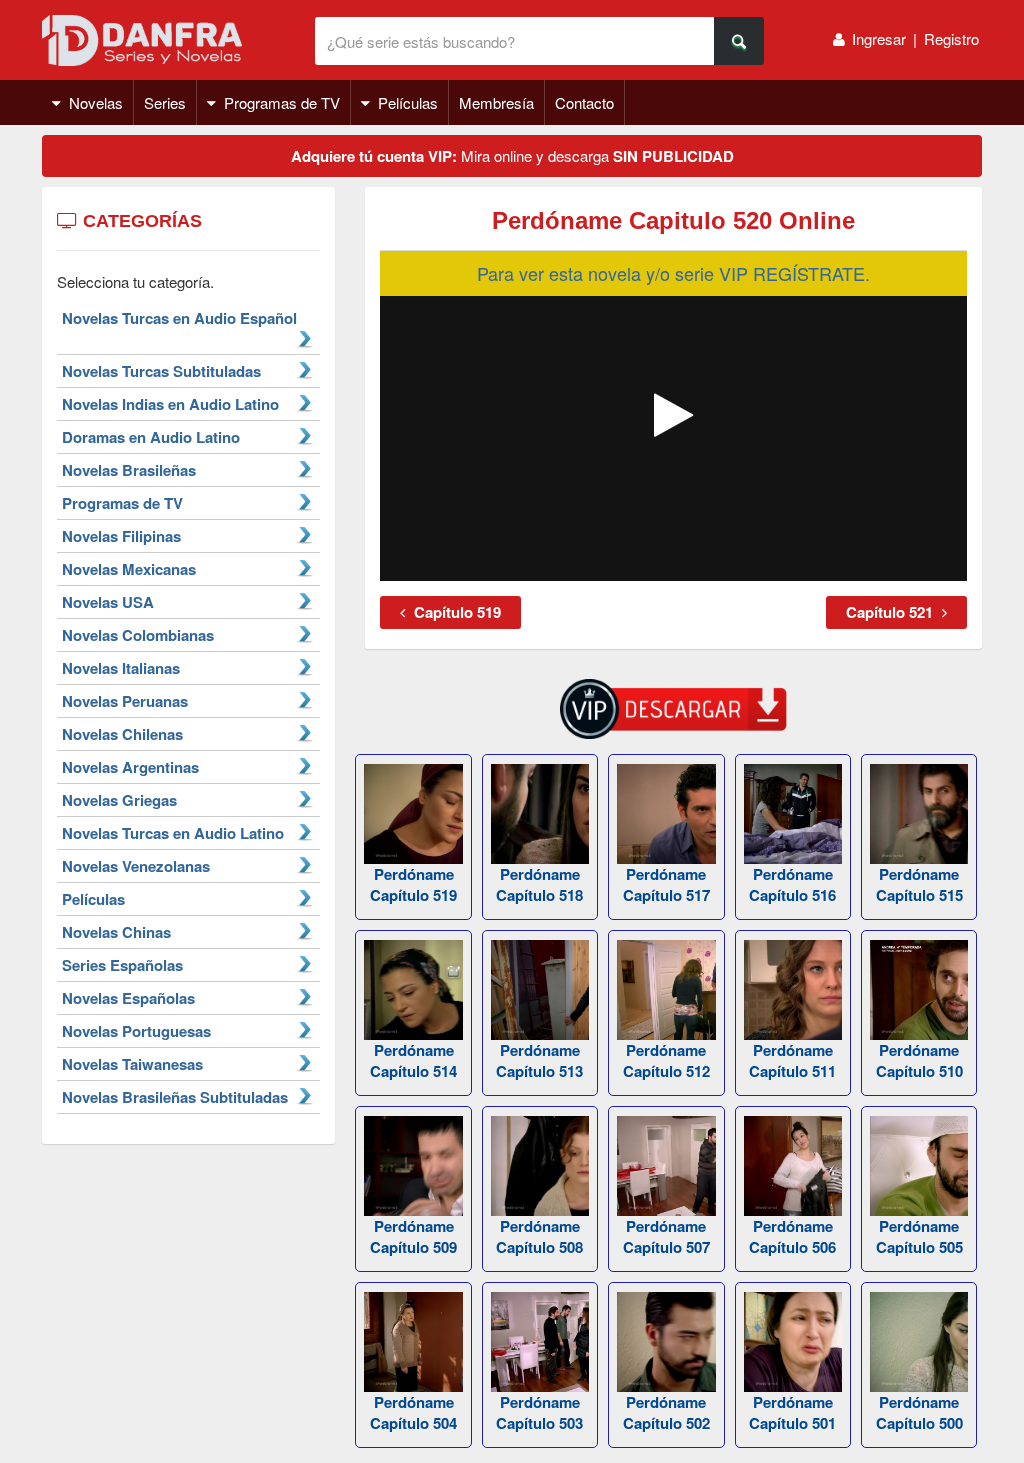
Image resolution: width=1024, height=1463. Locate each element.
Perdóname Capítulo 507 (666, 1236)
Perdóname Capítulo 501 (792, 1412)
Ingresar (879, 38)
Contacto (584, 102)
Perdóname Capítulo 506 (792, 1236)
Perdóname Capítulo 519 (413, 884)
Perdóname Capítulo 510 (919, 1060)
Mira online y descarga (512, 156)
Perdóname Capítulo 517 (666, 884)
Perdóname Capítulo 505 (919, 1236)
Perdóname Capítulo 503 (539, 1412)
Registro (951, 38)
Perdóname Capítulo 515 (919, 884)
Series (165, 102)
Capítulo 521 (891, 612)
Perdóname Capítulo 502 (666, 1412)
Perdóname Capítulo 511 (792, 1060)
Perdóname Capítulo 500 (919, 1412)
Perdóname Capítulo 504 (413, 1412)
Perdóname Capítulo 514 (413, 1060)
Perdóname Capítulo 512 (666, 1060)
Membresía (496, 102)
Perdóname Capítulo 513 (539, 1060)
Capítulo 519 (455, 612)
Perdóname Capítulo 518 (539, 884)
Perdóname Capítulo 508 (539, 1236)
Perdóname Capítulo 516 (792, 884)
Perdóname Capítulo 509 (413, 1236)
